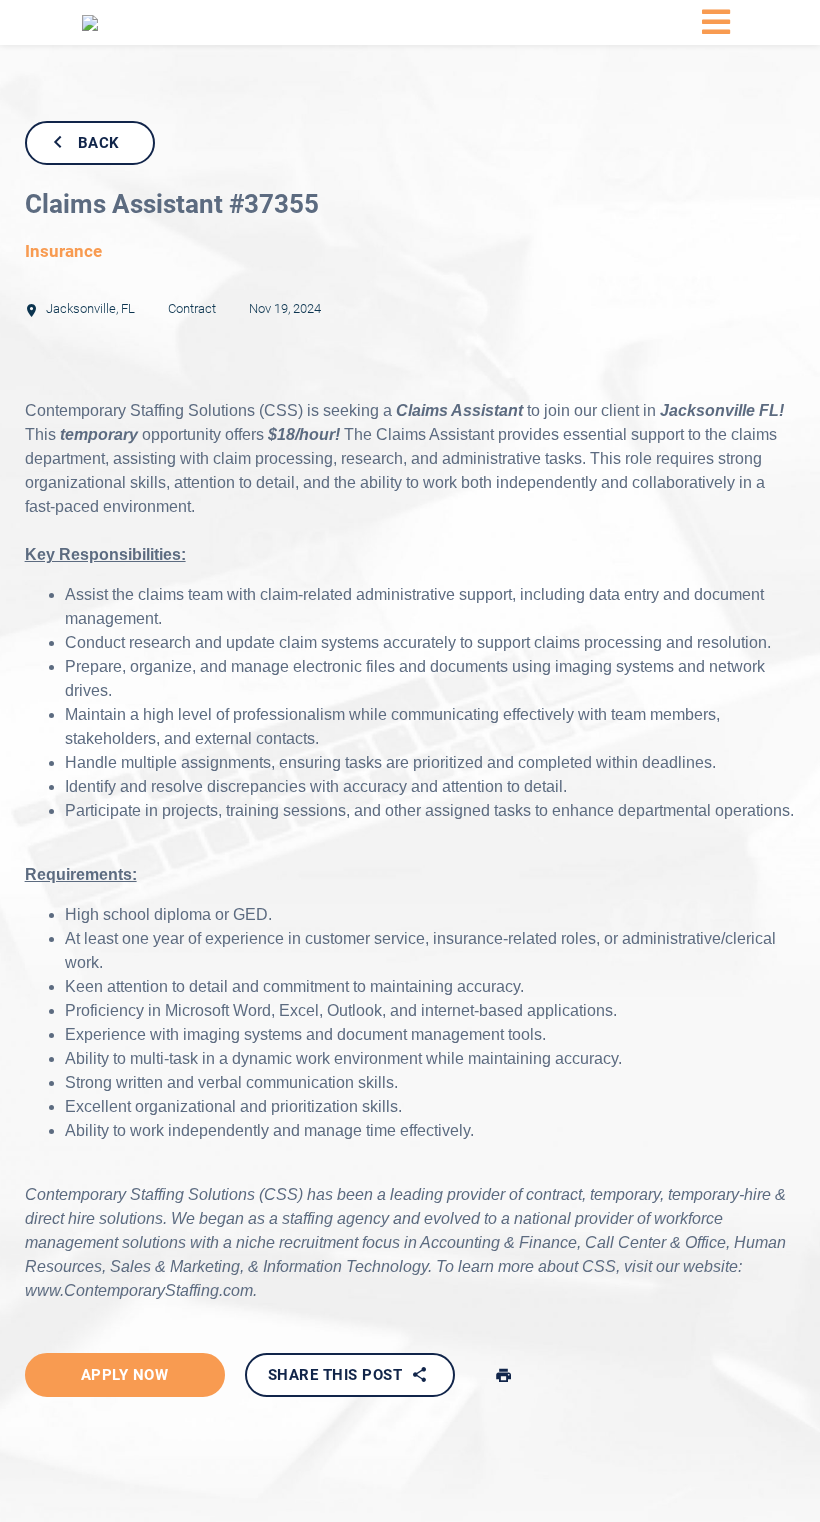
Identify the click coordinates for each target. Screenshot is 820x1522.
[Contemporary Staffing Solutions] (172, 22)
